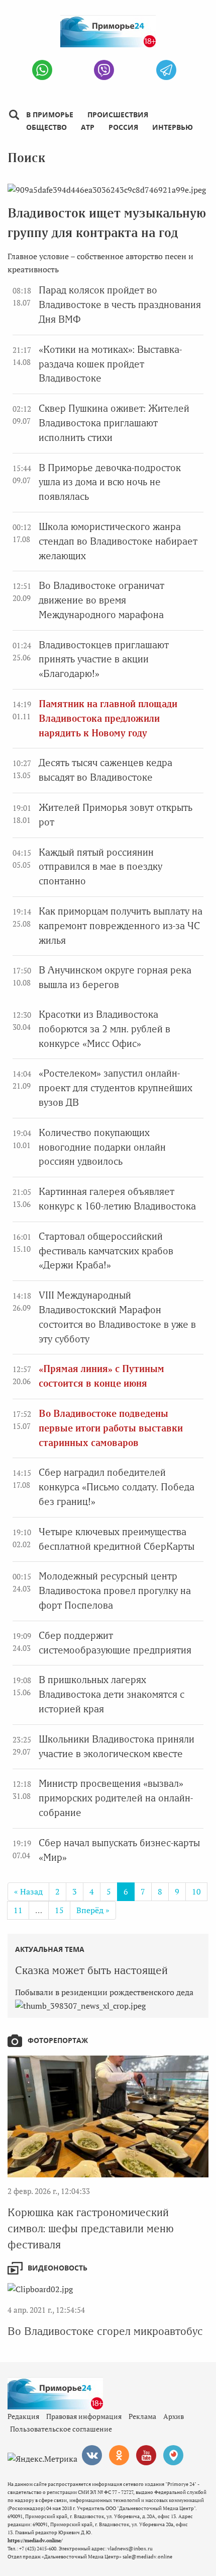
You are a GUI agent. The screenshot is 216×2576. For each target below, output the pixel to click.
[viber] (104, 70)
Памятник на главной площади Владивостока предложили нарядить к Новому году (108, 718)
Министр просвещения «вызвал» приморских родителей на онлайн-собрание (116, 1798)
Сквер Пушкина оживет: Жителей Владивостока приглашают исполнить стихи (114, 423)
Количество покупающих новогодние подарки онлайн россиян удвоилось (102, 1147)
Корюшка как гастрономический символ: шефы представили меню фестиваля (91, 2228)
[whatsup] (42, 70)
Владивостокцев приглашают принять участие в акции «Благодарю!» (104, 660)
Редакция (23, 2416)
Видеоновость (58, 2268)
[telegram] (166, 70)
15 (59, 1910)
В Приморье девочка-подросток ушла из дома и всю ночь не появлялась (110, 482)
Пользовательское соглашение (61, 2429)
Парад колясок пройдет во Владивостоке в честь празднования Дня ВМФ (120, 305)
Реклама (142, 2416)
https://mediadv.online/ (35, 2541)
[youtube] (146, 2455)
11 (18, 1910)
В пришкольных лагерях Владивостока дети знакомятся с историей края (112, 1694)
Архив (174, 2416)
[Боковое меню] (14, 115)
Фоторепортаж (58, 2040)
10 (196, 1891)
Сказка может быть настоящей (91, 1970)
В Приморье (50, 115)
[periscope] (173, 2455)
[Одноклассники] (119, 2455)
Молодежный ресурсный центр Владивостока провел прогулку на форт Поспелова (115, 1591)
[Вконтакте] (92, 2455)
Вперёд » (93, 1910)
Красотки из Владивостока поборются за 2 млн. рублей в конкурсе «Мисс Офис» (104, 1029)
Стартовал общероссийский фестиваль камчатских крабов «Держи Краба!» (106, 1251)
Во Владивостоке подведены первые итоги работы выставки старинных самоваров (111, 1428)
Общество (46, 127)
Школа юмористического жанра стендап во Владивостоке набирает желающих (118, 541)
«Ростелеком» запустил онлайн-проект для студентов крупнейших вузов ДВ (116, 1088)
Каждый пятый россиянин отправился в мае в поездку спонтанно (100, 867)
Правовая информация (84, 2416)
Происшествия (118, 115)
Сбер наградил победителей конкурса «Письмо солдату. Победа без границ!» (117, 1487)
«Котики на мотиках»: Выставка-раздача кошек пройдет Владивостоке (110, 364)
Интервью (173, 127)
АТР (88, 127)
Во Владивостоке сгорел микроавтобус (105, 2331)
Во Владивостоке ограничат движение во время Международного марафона (101, 600)
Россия (123, 127)
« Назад (28, 1891)
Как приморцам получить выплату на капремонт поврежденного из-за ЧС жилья (121, 926)
